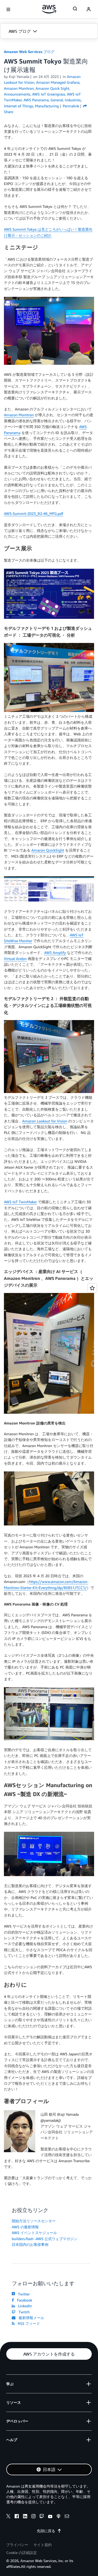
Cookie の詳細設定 (22, 2553)
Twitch (23, 2312)
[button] (49, 31)
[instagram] (33, 2517)
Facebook (24, 2300)
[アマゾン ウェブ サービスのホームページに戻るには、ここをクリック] (49, 9)
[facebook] (17, 2517)
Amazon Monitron (19, 415)
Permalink (71, 106)
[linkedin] (25, 2517)
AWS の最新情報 (25, 2227)
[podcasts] (59, 2517)
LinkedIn (24, 2306)
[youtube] (50, 2517)
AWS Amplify (55, 952)
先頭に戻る (46, 2531)
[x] (8, 2517)
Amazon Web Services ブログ (29, 52)
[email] (67, 2517)
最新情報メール (30, 2318)
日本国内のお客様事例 (30, 2244)
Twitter (23, 2294)
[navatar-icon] (89, 9)
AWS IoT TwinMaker (20, 1202)
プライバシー (17, 2545)
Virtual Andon (15, 959)
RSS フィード (28, 2323)
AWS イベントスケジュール (34, 2233)
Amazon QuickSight (48, 850)
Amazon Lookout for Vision (45, 1121)
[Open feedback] (92, 1288)
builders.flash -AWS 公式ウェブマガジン (45, 2239)
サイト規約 (43, 2545)
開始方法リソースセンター (34, 2221)
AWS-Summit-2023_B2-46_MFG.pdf (34, 513)
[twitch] (42, 2517)
